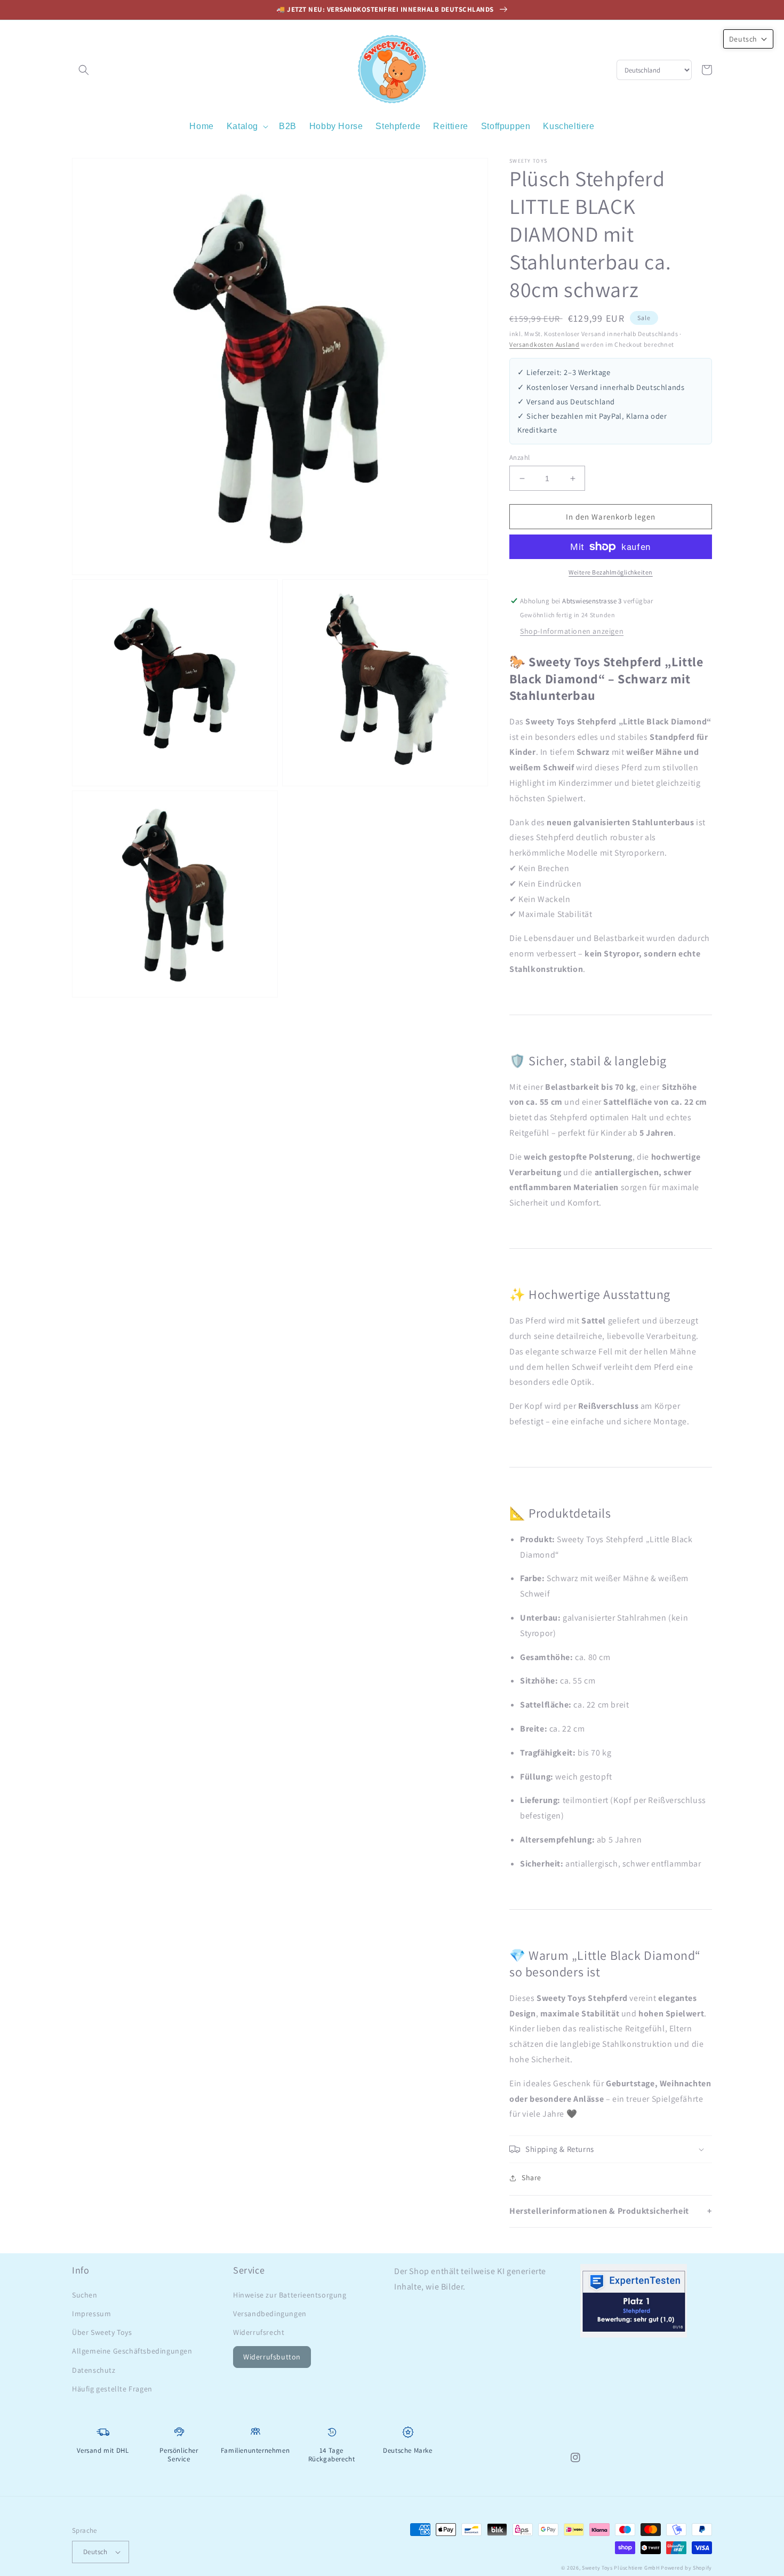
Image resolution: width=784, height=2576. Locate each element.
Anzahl (519, 457)
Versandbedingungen (270, 2314)
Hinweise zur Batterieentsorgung (290, 2295)
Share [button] (531, 2178)
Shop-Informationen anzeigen (572, 631)
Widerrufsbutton (272, 2357)
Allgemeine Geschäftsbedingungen (132, 2351)
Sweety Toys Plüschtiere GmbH (621, 2568)
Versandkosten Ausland (545, 344)
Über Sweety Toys (102, 2332)
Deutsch (95, 2552)
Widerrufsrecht (259, 2332)
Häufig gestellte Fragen (112, 2389)
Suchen (85, 2295)
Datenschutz (94, 2370)
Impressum (91, 2314)
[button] (84, 70)
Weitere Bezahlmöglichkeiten (611, 572)
